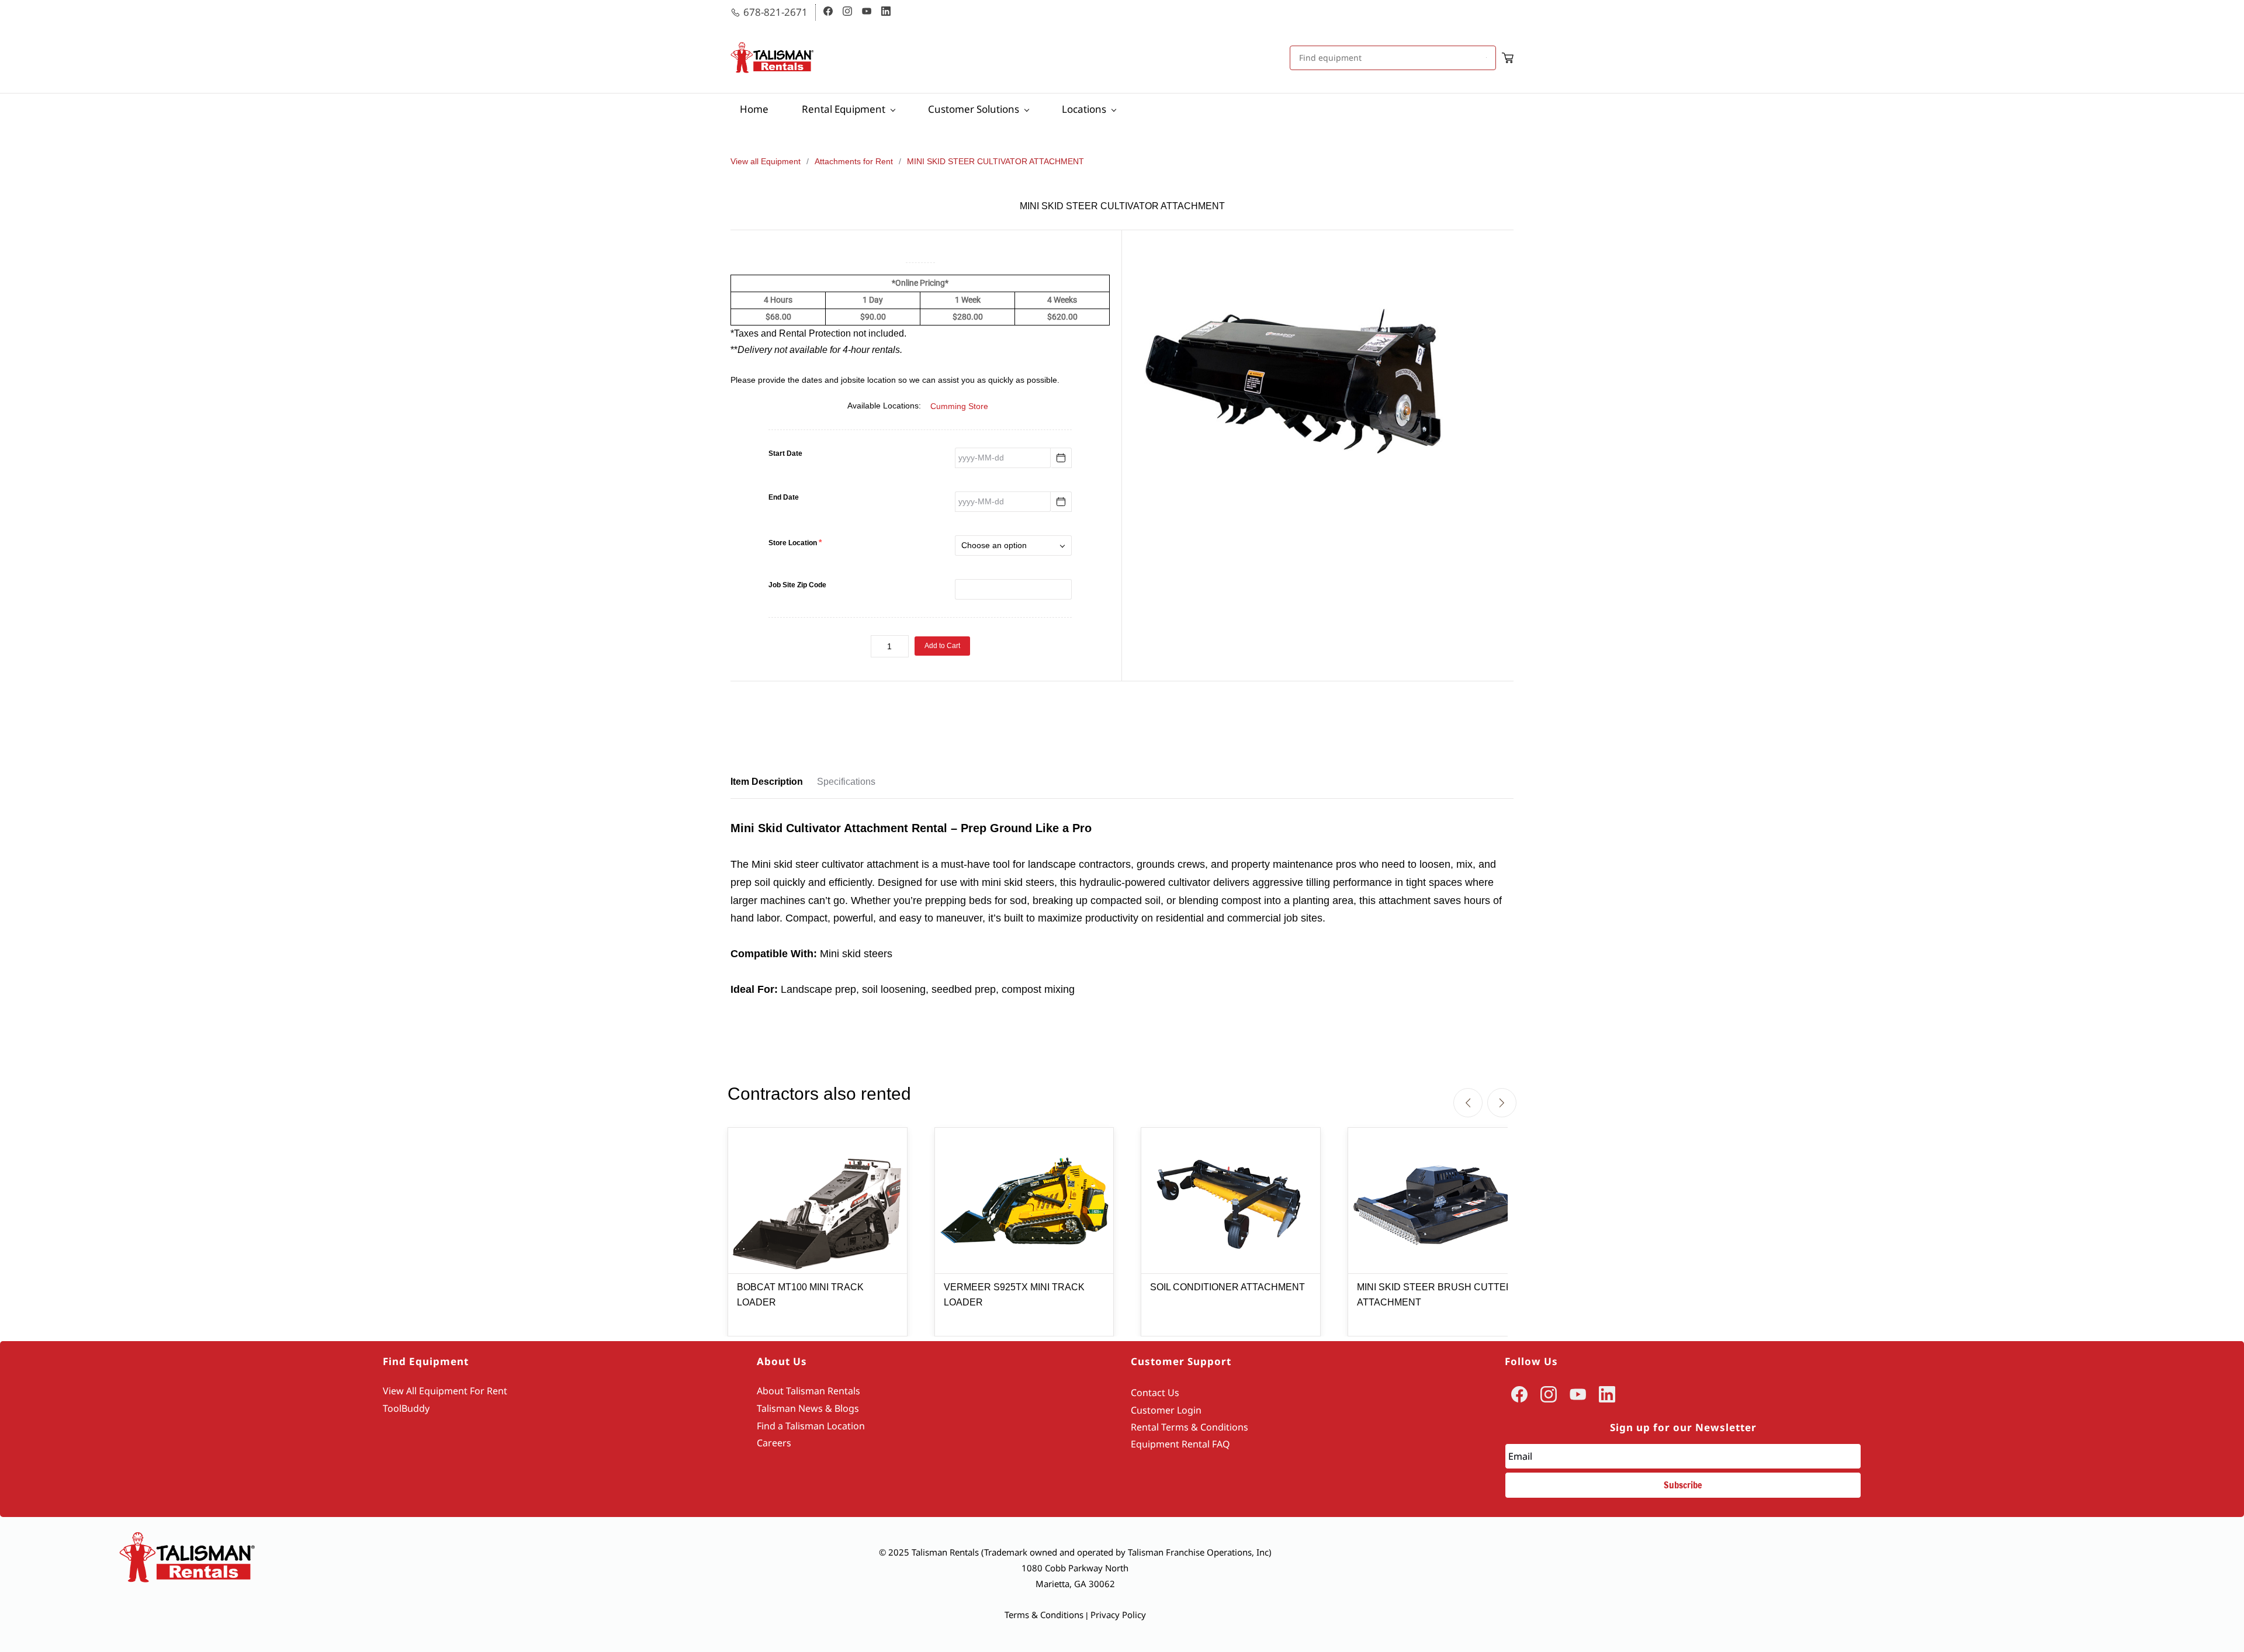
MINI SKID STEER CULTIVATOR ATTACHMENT (995, 161)
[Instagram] (1549, 1394)
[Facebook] (1519, 1394)
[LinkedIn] (1607, 1394)
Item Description (767, 782)
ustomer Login (1169, 1410)
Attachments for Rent (854, 161)
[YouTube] (1578, 1394)
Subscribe (1683, 1485)
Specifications (846, 782)
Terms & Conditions (1044, 1615)
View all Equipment (766, 161)
